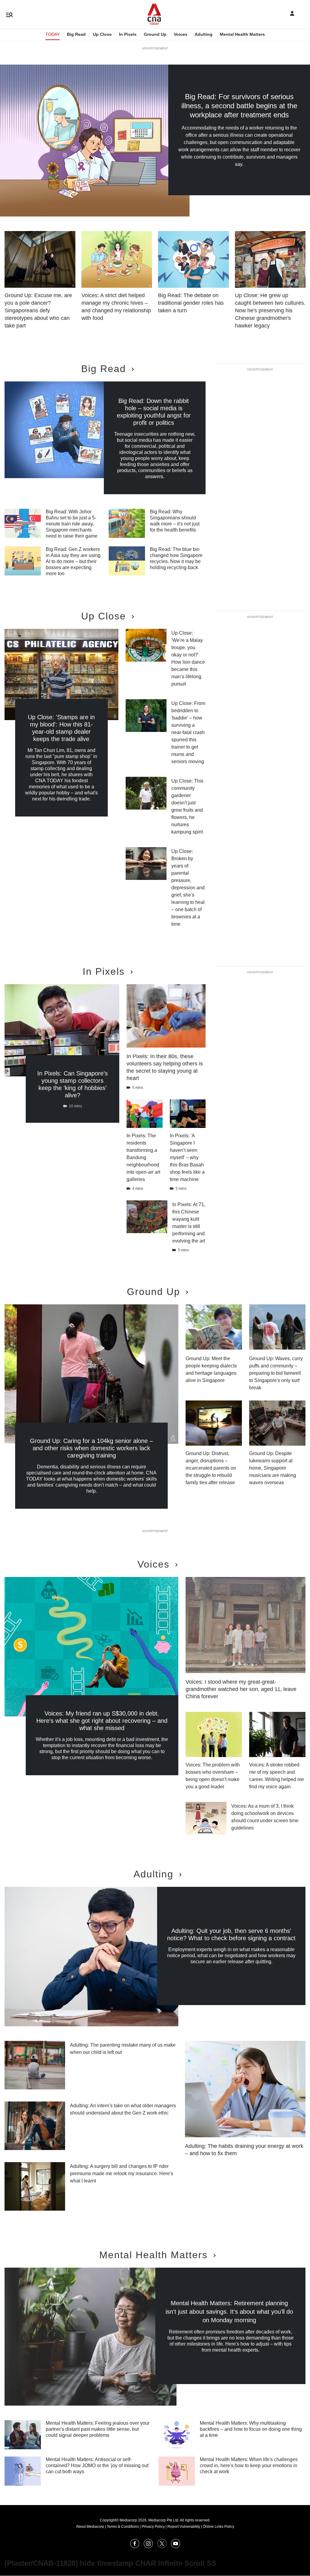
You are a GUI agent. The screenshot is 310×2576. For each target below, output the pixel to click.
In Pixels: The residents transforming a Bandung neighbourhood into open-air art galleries (143, 1157)
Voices (181, 34)
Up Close (102, 34)
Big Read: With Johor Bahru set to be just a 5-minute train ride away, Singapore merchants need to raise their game (72, 524)
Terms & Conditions (123, 2527)
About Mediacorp (90, 2527)
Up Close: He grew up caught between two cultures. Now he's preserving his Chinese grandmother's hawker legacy (270, 310)
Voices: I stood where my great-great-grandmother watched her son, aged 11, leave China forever (241, 1689)
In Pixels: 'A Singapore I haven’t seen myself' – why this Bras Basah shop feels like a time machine (187, 1157)
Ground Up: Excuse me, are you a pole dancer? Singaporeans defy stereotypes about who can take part (38, 310)
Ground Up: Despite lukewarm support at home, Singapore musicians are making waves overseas (273, 1468)
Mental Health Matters (242, 34)
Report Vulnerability (184, 2527)
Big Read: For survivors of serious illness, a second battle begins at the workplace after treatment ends (239, 106)
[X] (162, 2546)
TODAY (53, 34)
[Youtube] (176, 2546)
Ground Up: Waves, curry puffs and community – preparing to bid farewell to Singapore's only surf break (276, 1373)
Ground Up (155, 34)
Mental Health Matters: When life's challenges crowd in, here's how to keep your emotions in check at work (249, 2465)
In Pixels (128, 34)
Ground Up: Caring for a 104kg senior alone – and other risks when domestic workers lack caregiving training (91, 1448)
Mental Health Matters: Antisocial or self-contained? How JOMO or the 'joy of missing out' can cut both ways (97, 2465)
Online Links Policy (219, 2527)
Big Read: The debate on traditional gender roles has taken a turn (191, 303)
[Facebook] (135, 2546)
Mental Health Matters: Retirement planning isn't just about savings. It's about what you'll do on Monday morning (229, 2312)
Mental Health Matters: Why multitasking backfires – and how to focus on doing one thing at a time (251, 2429)
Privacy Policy (153, 2527)
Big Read (76, 34)
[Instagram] (148, 2546)
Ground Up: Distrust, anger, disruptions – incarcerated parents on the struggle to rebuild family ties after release (211, 1468)
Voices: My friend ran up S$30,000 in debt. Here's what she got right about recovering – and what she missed (102, 1721)
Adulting (204, 34)
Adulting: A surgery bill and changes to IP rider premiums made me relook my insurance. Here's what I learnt (122, 2173)
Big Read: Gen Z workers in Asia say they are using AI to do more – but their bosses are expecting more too (73, 561)
